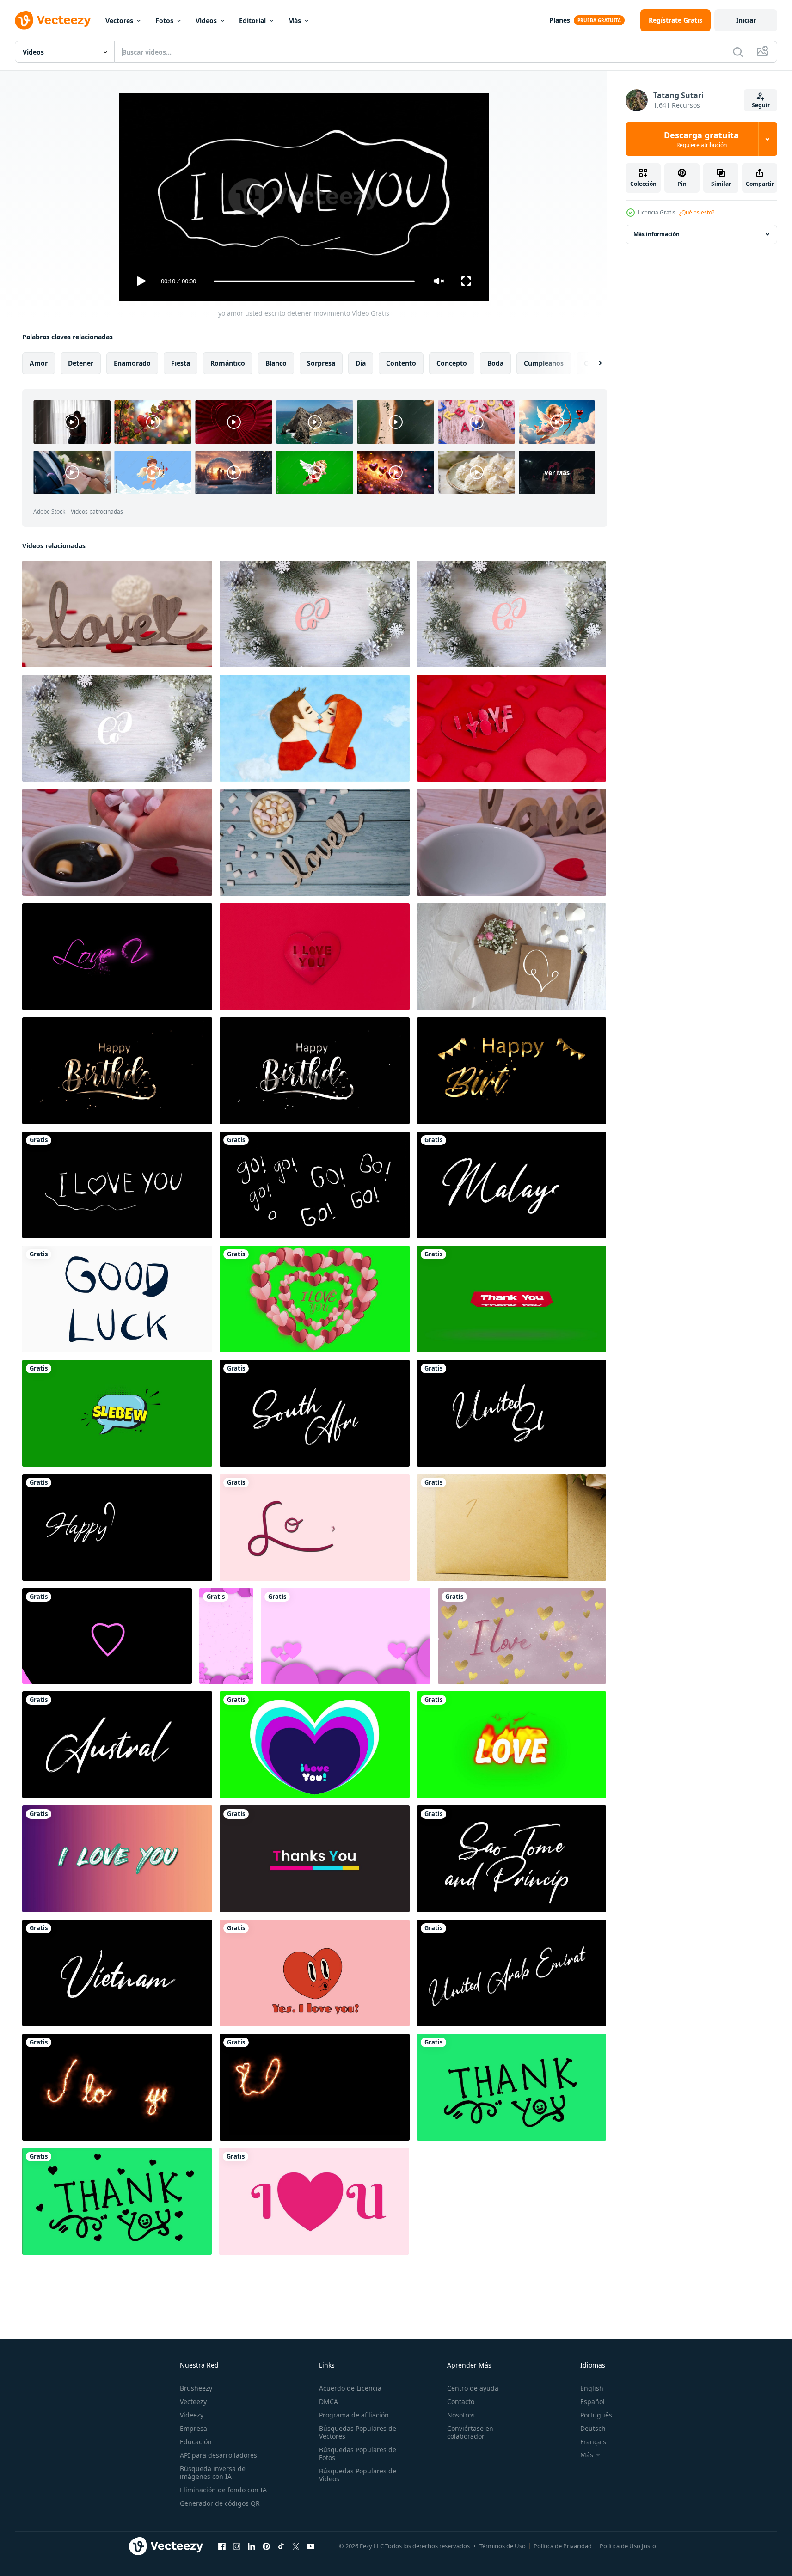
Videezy (192, 2415)
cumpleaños (544, 363)
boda (495, 363)
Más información (657, 234)
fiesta (181, 363)
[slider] (314, 281)
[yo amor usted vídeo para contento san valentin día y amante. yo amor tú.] (117, 1859)
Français (593, 2442)
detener (81, 363)
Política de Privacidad (563, 2546)
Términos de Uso (503, 2546)
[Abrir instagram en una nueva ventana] (237, 2546)
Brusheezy (196, 2388)
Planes (560, 20)
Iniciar (746, 20)
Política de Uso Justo (628, 2546)
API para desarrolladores (218, 2455)
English (592, 2388)
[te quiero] (315, 614)
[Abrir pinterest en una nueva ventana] (266, 2546)
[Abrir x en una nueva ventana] (296, 2546)
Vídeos (206, 21)
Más (295, 21)
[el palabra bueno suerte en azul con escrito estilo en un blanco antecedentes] (117, 1299)
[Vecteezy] (53, 20)
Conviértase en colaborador (470, 2432)
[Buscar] (738, 52)
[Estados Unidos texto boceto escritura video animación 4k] (512, 1413)
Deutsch (593, 2428)
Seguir (761, 105)
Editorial (252, 21)
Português (596, 2415)
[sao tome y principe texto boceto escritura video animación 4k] (512, 1859)
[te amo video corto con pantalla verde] (315, 1299)
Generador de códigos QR (220, 2503)
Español (592, 2402)
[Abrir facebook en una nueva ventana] (222, 2546)
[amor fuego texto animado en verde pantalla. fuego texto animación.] (512, 1745)
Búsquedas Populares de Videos (358, 2475)
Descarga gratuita (701, 139)
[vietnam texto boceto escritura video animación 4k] (117, 1973)
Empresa (193, 2428)
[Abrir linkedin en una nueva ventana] (252, 2546)
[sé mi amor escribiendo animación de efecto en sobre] (512, 1527)
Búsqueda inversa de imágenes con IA (213, 2472)
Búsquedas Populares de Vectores (358, 2432)
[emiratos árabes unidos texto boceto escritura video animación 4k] (512, 1973)
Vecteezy (193, 2402)
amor (39, 363)
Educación (196, 2442)
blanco (276, 363)
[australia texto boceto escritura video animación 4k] (117, 1745)
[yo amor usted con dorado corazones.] (522, 1636)
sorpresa (321, 363)
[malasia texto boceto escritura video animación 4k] (512, 1185)
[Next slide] (592, 363)
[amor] (512, 957)
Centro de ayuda (473, 2388)
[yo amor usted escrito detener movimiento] (117, 1185)
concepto (452, 363)
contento (401, 363)
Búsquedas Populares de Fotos (358, 2454)
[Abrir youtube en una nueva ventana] (311, 2546)
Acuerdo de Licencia (350, 2388)
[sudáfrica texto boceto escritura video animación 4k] (315, 1413)
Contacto (461, 2402)
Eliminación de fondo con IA (223, 2490)
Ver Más (557, 472)
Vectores (119, 21)
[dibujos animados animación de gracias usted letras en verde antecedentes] (512, 2087)
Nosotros (461, 2415)
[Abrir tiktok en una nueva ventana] (281, 2546)
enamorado (132, 363)
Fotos (164, 21)
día (361, 363)
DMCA (328, 2402)
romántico (228, 363)
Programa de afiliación (354, 2415)
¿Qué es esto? (697, 212)
